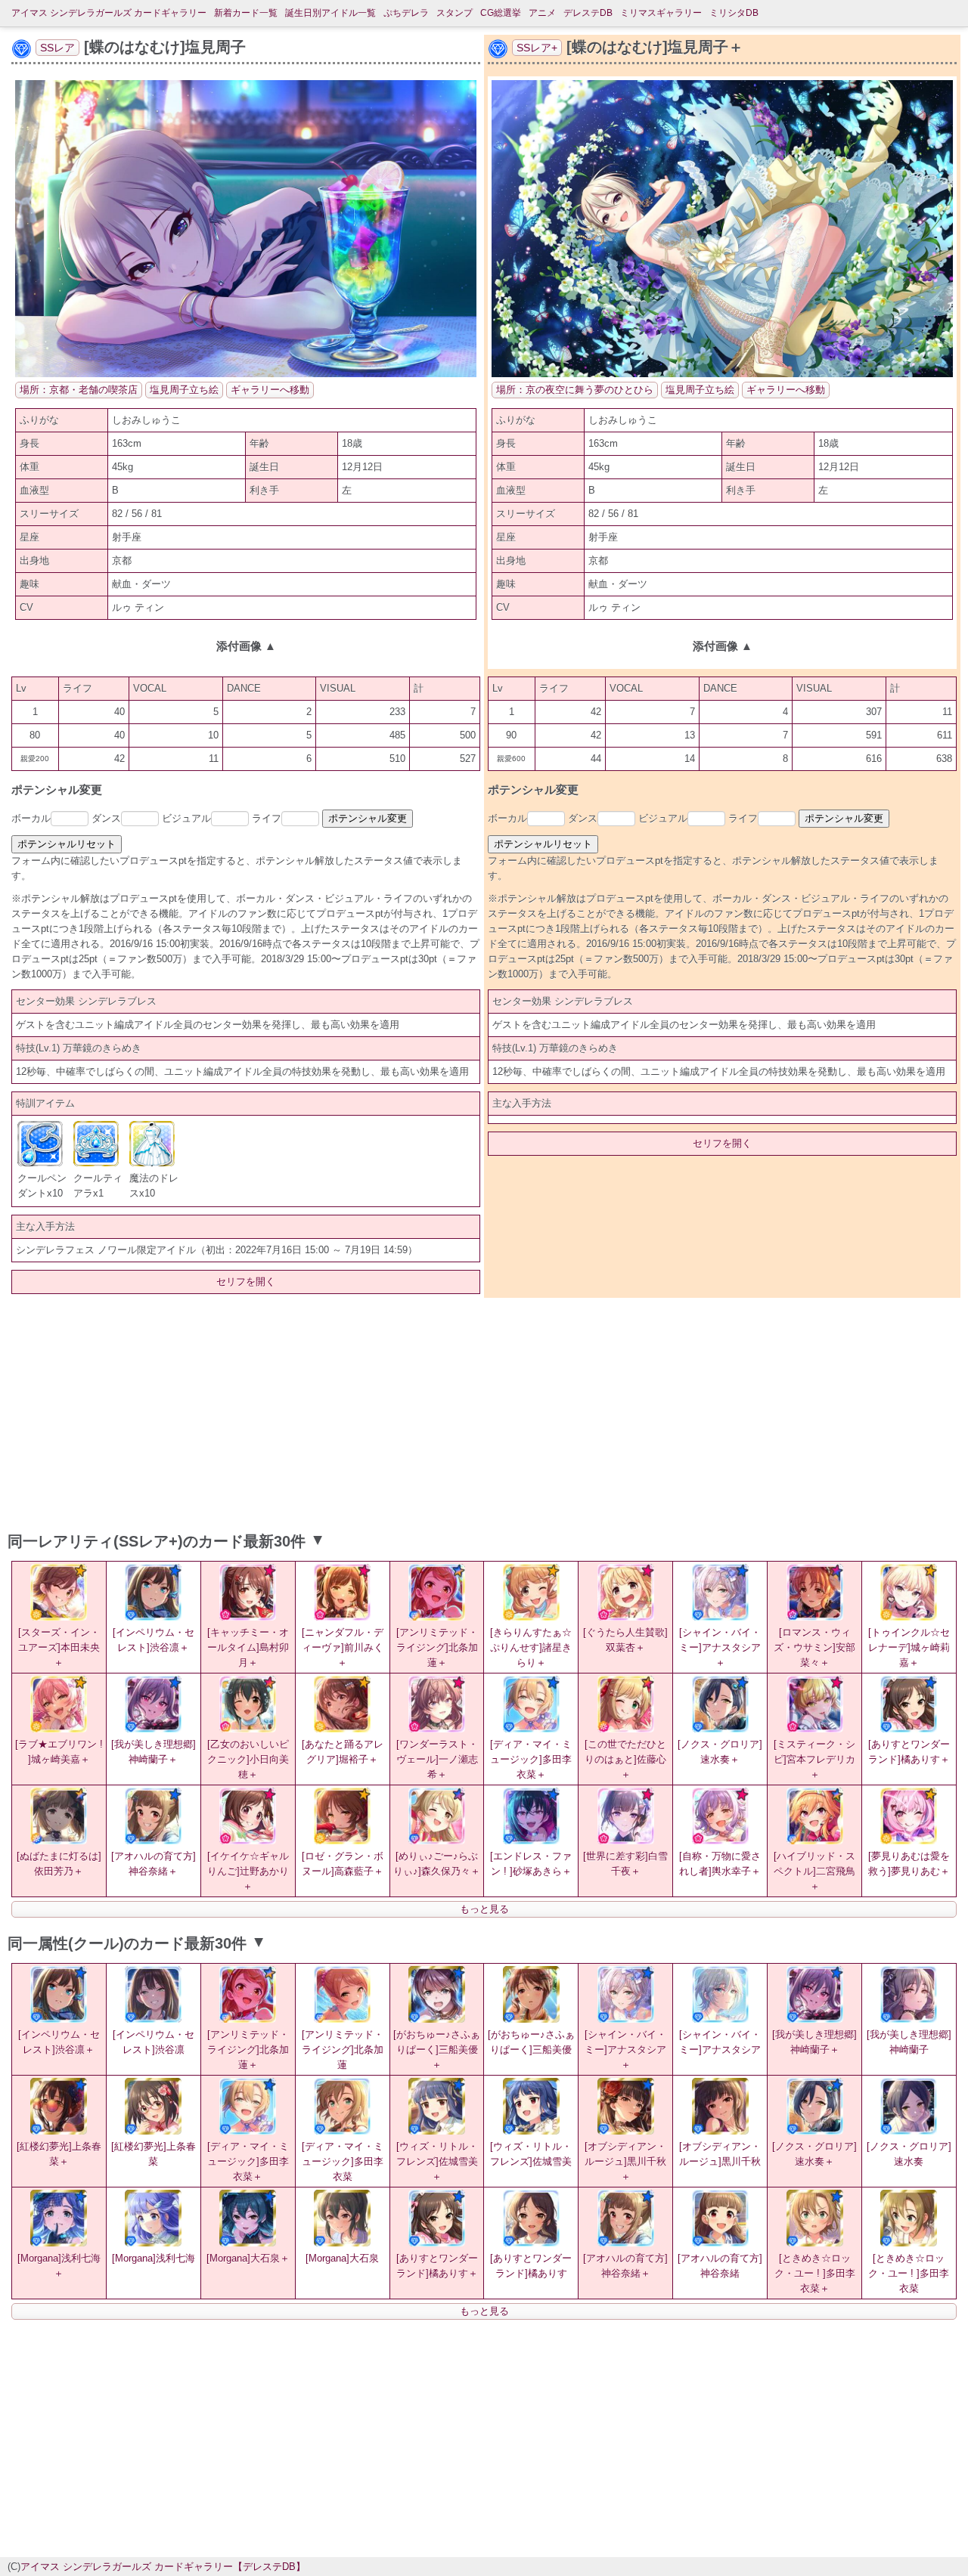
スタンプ (455, 13)
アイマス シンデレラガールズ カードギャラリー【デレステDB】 (163, 2567)
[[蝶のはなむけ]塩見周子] (246, 374)
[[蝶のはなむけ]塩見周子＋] (722, 374)
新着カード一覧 (246, 13)
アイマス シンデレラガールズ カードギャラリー (109, 13)
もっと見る (484, 1909)
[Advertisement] (484, 1411)
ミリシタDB (734, 13)
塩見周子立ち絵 (184, 390)
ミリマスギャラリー (661, 13)
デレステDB (588, 13)
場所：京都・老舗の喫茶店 (79, 390)
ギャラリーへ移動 (270, 390)
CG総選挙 (501, 13)
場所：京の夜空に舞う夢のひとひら (575, 390)
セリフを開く (246, 1282)
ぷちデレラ (406, 13)
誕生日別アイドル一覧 (330, 13)
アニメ (542, 13)
